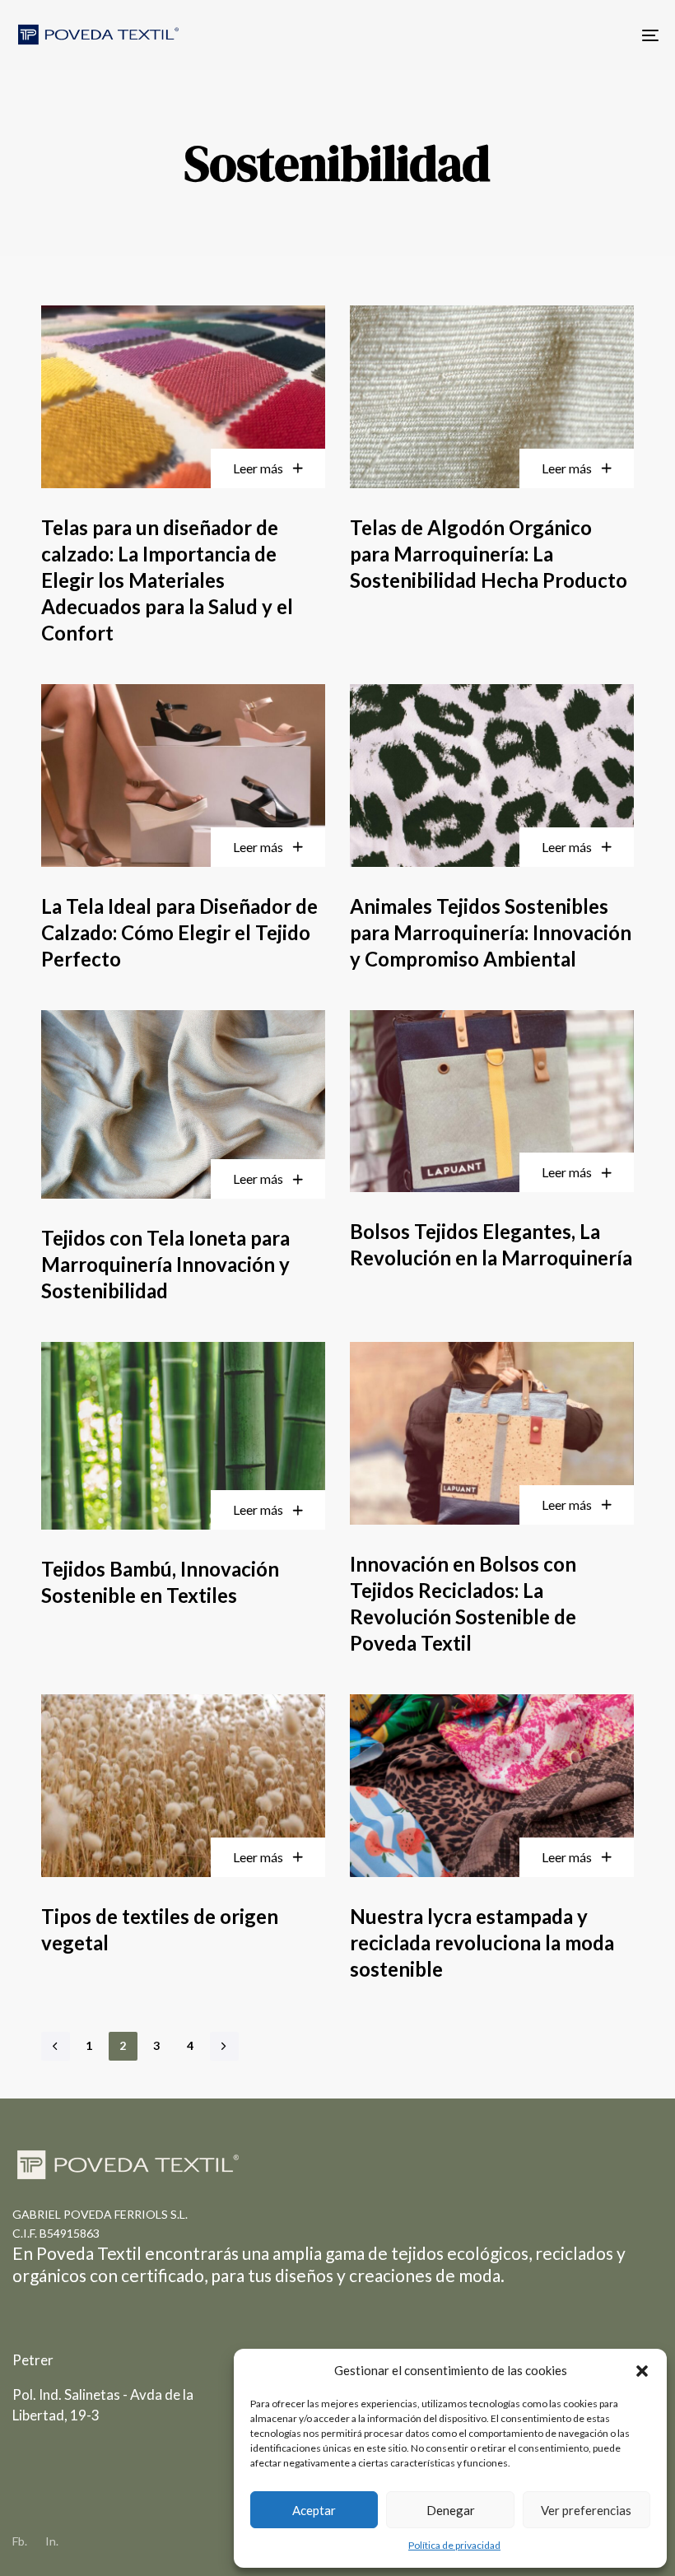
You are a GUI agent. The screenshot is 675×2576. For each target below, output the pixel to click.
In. (52, 2541)
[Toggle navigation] (552, 35)
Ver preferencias (586, 2510)
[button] (642, 2371)
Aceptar (314, 2510)
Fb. (20, 2541)
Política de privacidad (454, 2545)
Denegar (451, 2510)
